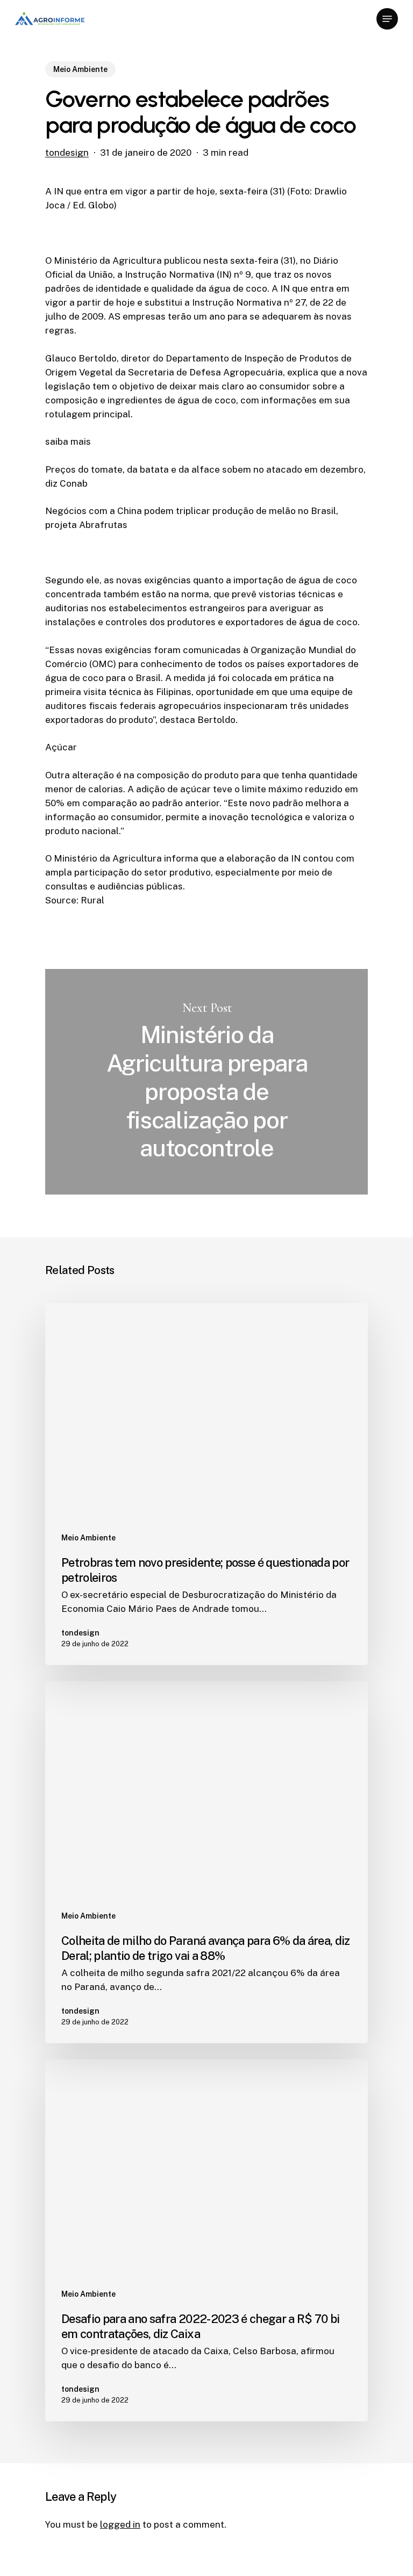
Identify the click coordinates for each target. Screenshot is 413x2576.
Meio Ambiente (80, 69)
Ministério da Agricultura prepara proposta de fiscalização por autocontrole (206, 1082)
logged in (120, 2524)
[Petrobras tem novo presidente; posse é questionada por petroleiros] (206, 1484)
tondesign (67, 153)
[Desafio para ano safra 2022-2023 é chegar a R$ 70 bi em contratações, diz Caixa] (206, 2240)
